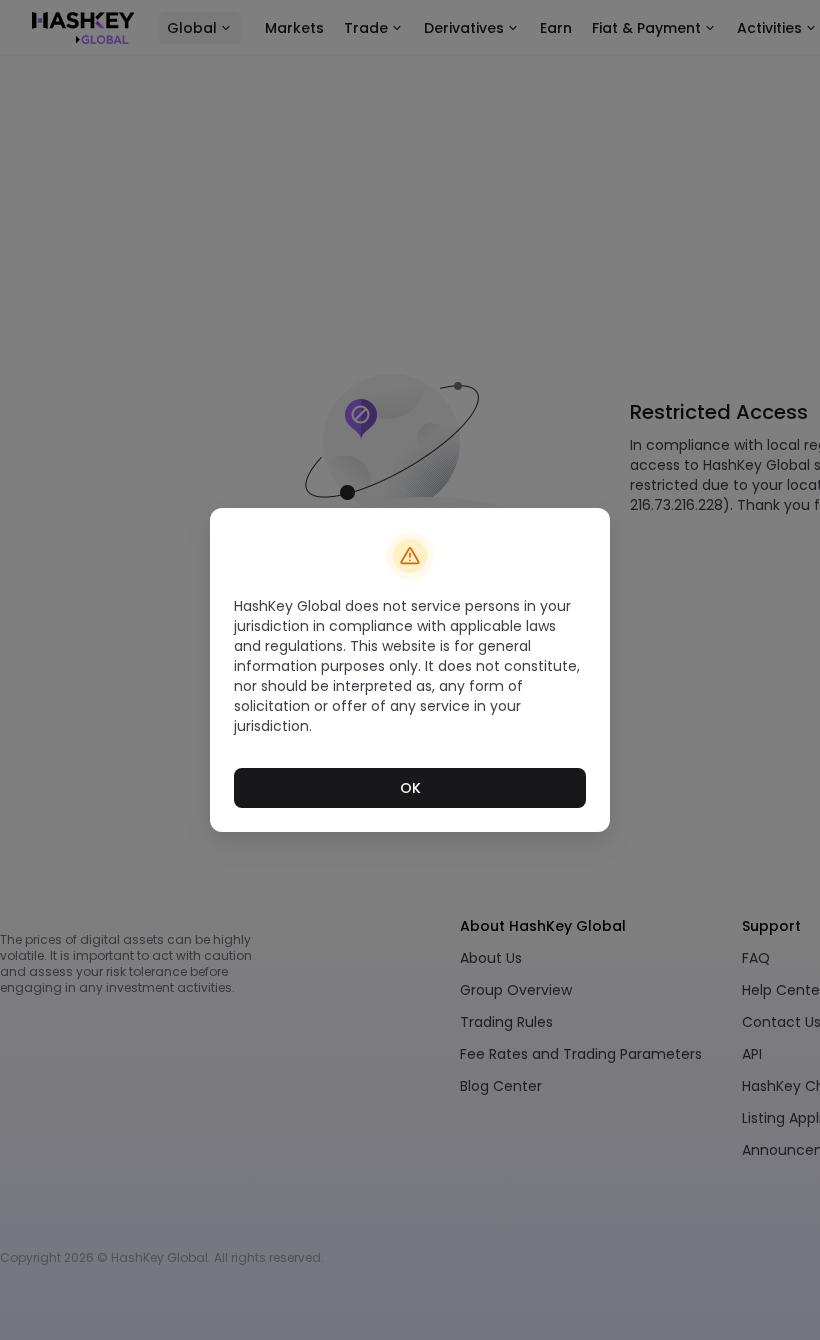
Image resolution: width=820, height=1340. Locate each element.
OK (410, 788)
